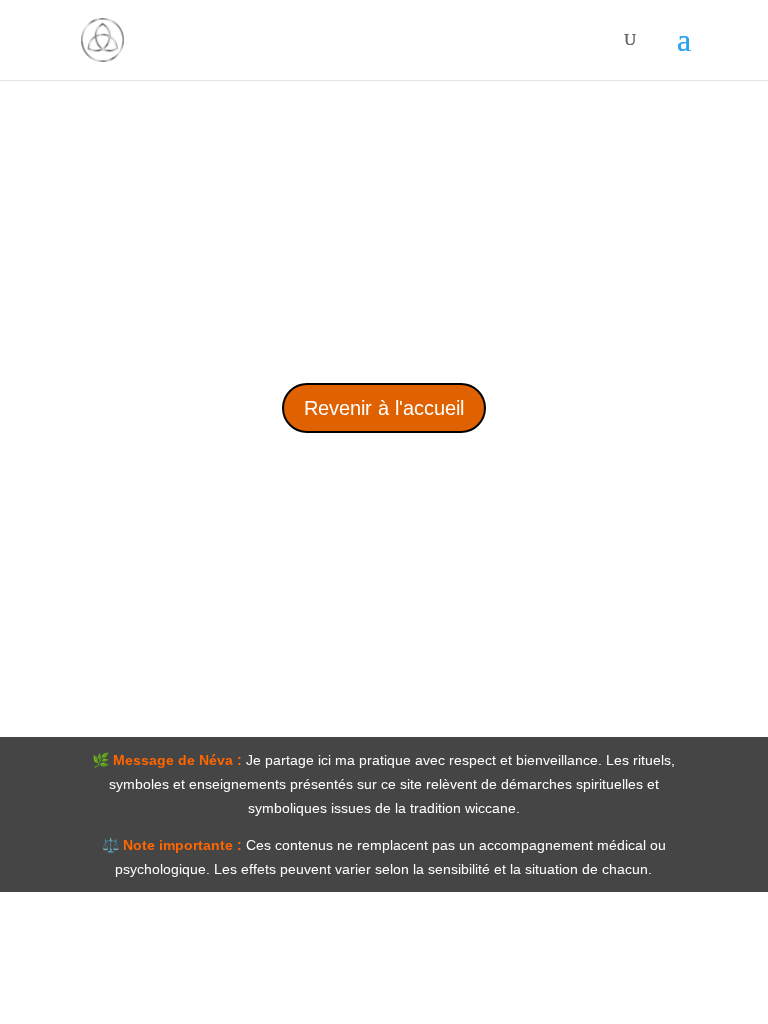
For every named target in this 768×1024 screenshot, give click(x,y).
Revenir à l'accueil (384, 408)
